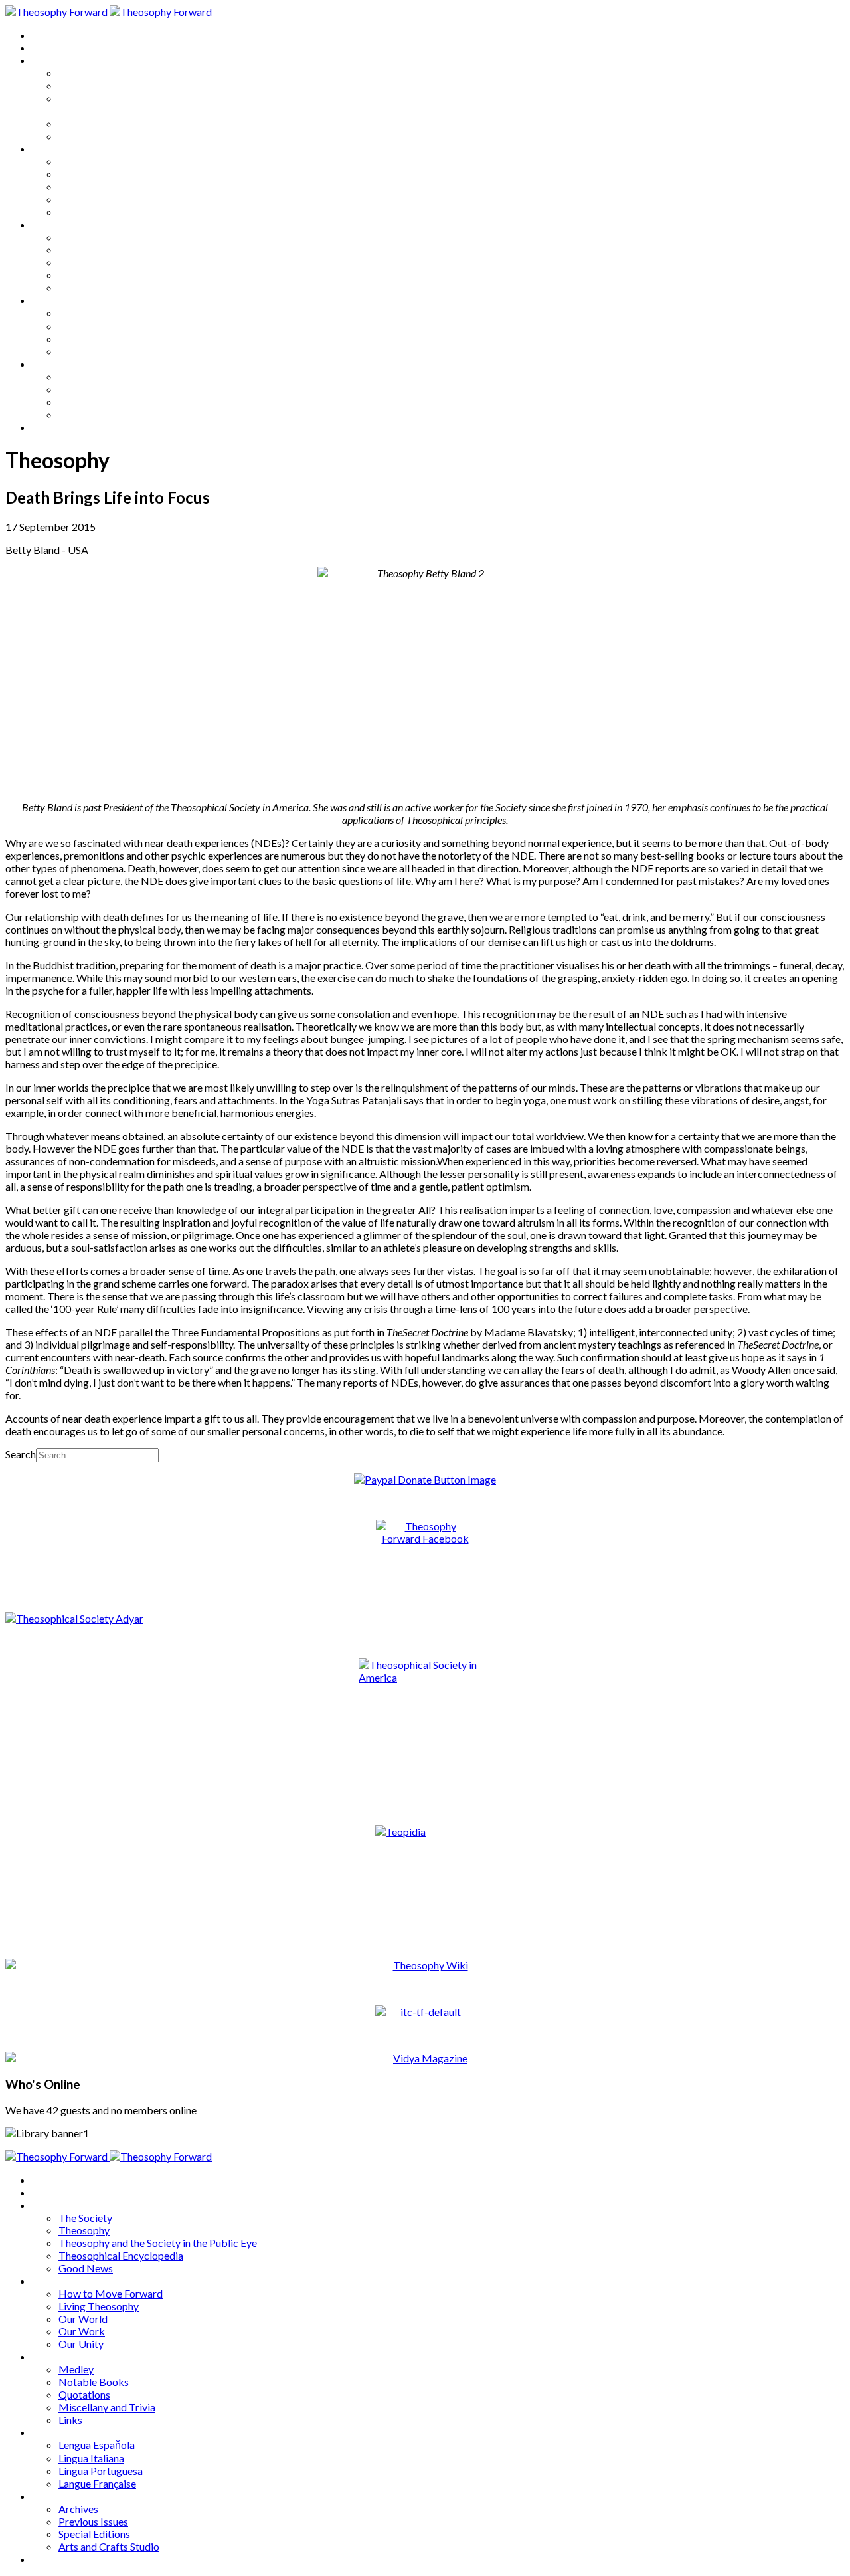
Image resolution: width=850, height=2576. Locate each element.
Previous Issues (93, 389)
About (46, 48)
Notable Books (94, 249)
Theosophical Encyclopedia (121, 123)
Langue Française (97, 351)
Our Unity (81, 212)
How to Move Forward (111, 161)
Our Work (82, 199)
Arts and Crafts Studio (109, 414)
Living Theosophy (99, 174)
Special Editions (94, 402)
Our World (83, 186)
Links (70, 287)
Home (46, 35)
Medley (76, 237)
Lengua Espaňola (97, 313)
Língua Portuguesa (101, 339)
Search (21, 1454)
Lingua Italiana (91, 326)
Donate (49, 427)
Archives (52, 364)
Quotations (84, 262)
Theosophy (84, 85)
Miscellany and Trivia (107, 275)
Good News (86, 136)
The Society (85, 73)
